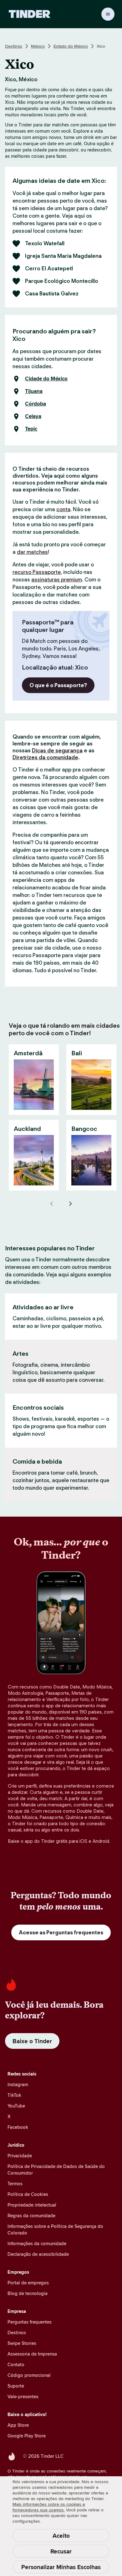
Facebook (18, 2127)
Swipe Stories (22, 2343)
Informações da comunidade (37, 2243)
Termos (15, 2184)
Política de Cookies (28, 2194)
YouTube (16, 2106)
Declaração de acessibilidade (38, 2254)
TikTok (14, 2095)
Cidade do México (46, 379)
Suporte (16, 2386)
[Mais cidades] (70, 1204)
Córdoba (36, 404)
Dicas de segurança (57, 750)
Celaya (33, 416)
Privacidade (20, 2156)
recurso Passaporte (37, 572)
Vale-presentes (23, 2396)
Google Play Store (27, 2436)
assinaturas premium (57, 580)
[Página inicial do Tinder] (30, 14)
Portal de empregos (28, 2283)
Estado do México (71, 46)
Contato (16, 2364)
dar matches (32, 552)
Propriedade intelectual (32, 2205)
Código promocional (29, 2375)
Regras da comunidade (31, 2216)
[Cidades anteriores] (52, 1204)
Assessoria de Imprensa (32, 2354)
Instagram (18, 2084)
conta (63, 509)
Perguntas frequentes (30, 2322)
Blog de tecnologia (28, 2293)
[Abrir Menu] (108, 14)
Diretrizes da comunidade (45, 757)
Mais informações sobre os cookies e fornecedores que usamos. (49, 2507)
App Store (18, 2425)
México (38, 46)
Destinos (14, 46)
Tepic (31, 429)
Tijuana (34, 391)
